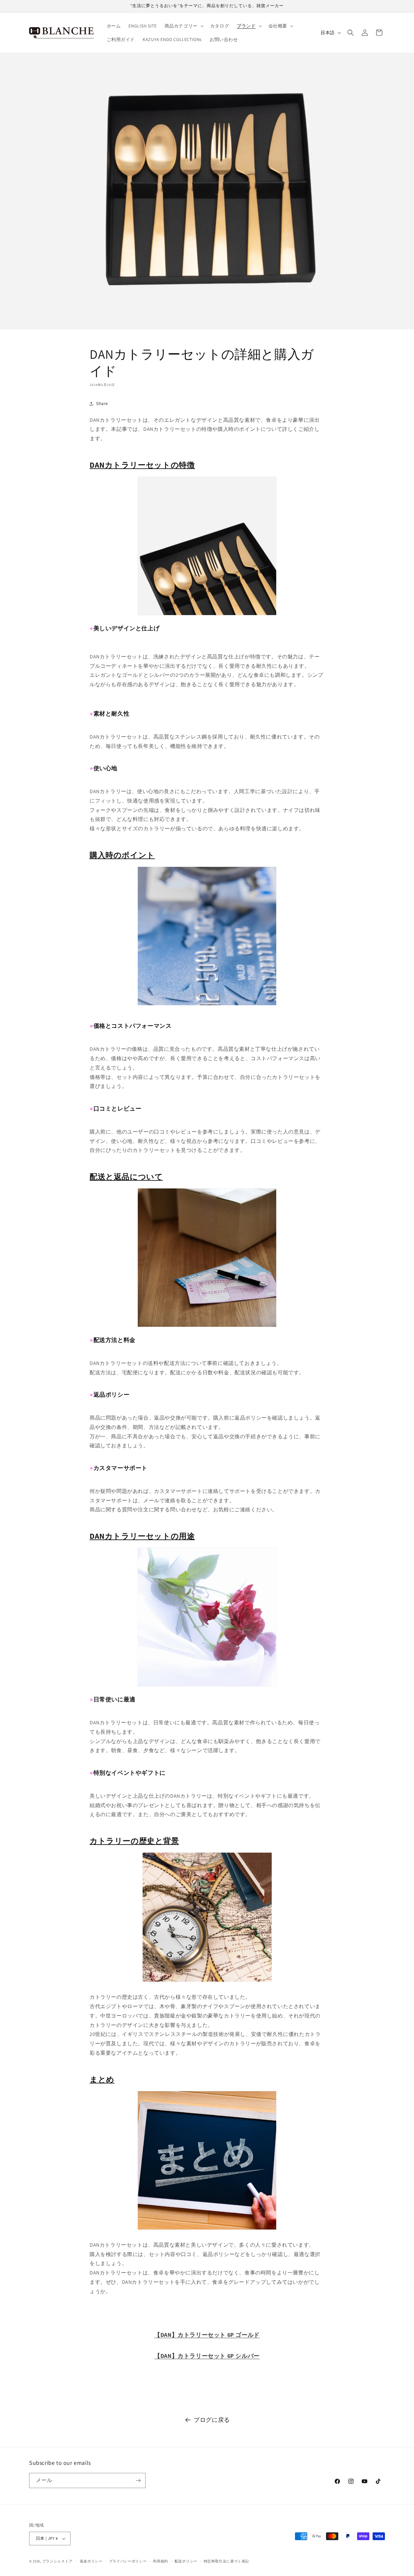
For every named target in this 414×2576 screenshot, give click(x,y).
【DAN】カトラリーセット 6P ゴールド (207, 2335)
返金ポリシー (91, 2561)
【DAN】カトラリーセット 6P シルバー (207, 2356)
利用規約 (161, 2561)
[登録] (138, 2480)
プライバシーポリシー (128, 2561)
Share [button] (102, 403)
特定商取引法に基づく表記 (226, 2561)
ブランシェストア (58, 2561)
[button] (184, 26)
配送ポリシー (186, 2561)
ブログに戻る (212, 2420)
